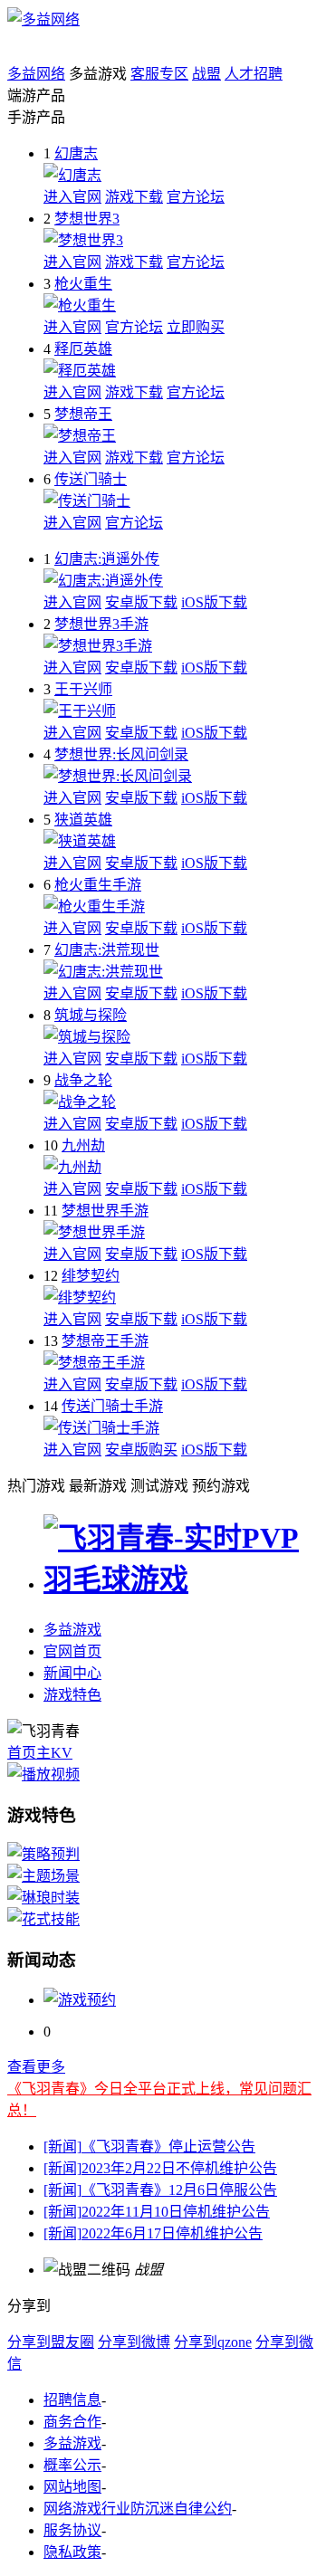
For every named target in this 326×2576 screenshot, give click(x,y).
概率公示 (72, 2465)
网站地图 (72, 2487)
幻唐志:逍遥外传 (107, 559)
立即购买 (196, 327)
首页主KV (40, 1753)
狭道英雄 (83, 820)
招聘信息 (72, 2400)
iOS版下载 (214, 602)
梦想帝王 (83, 414)
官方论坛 (196, 197)
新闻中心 (72, 1673)
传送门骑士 (91, 479)
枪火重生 (83, 284)
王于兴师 (83, 689)
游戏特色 (72, 1695)
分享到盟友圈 (51, 2342)
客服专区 (159, 74)
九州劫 (83, 1145)
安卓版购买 (141, 1450)
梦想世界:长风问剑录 (121, 754)
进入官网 (72, 197)
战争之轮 (83, 1080)
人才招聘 (254, 74)
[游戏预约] (80, 2000)
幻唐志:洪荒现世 (107, 950)
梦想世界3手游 (101, 624)
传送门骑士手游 (112, 1406)
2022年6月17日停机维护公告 (153, 2233)
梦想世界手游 (105, 1211)
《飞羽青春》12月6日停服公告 (160, 2190)
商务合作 (72, 2422)
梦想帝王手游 (105, 1341)
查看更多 (36, 2067)
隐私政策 (72, 2552)
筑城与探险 (91, 1015)
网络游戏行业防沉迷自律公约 (138, 2509)
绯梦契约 (91, 1276)
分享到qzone (213, 2342)
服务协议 (72, 2530)
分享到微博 (134, 2342)
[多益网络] (43, 19)
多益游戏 (72, 1630)
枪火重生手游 (98, 885)
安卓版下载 (141, 602)
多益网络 (36, 74)
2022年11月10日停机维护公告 (157, 2212)
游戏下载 (134, 197)
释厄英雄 (83, 349)
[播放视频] (43, 1775)
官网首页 (72, 1651)
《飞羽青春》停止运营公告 (149, 2147)
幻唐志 (76, 153)
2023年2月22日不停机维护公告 (160, 2168)
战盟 (206, 74)
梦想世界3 (87, 219)
